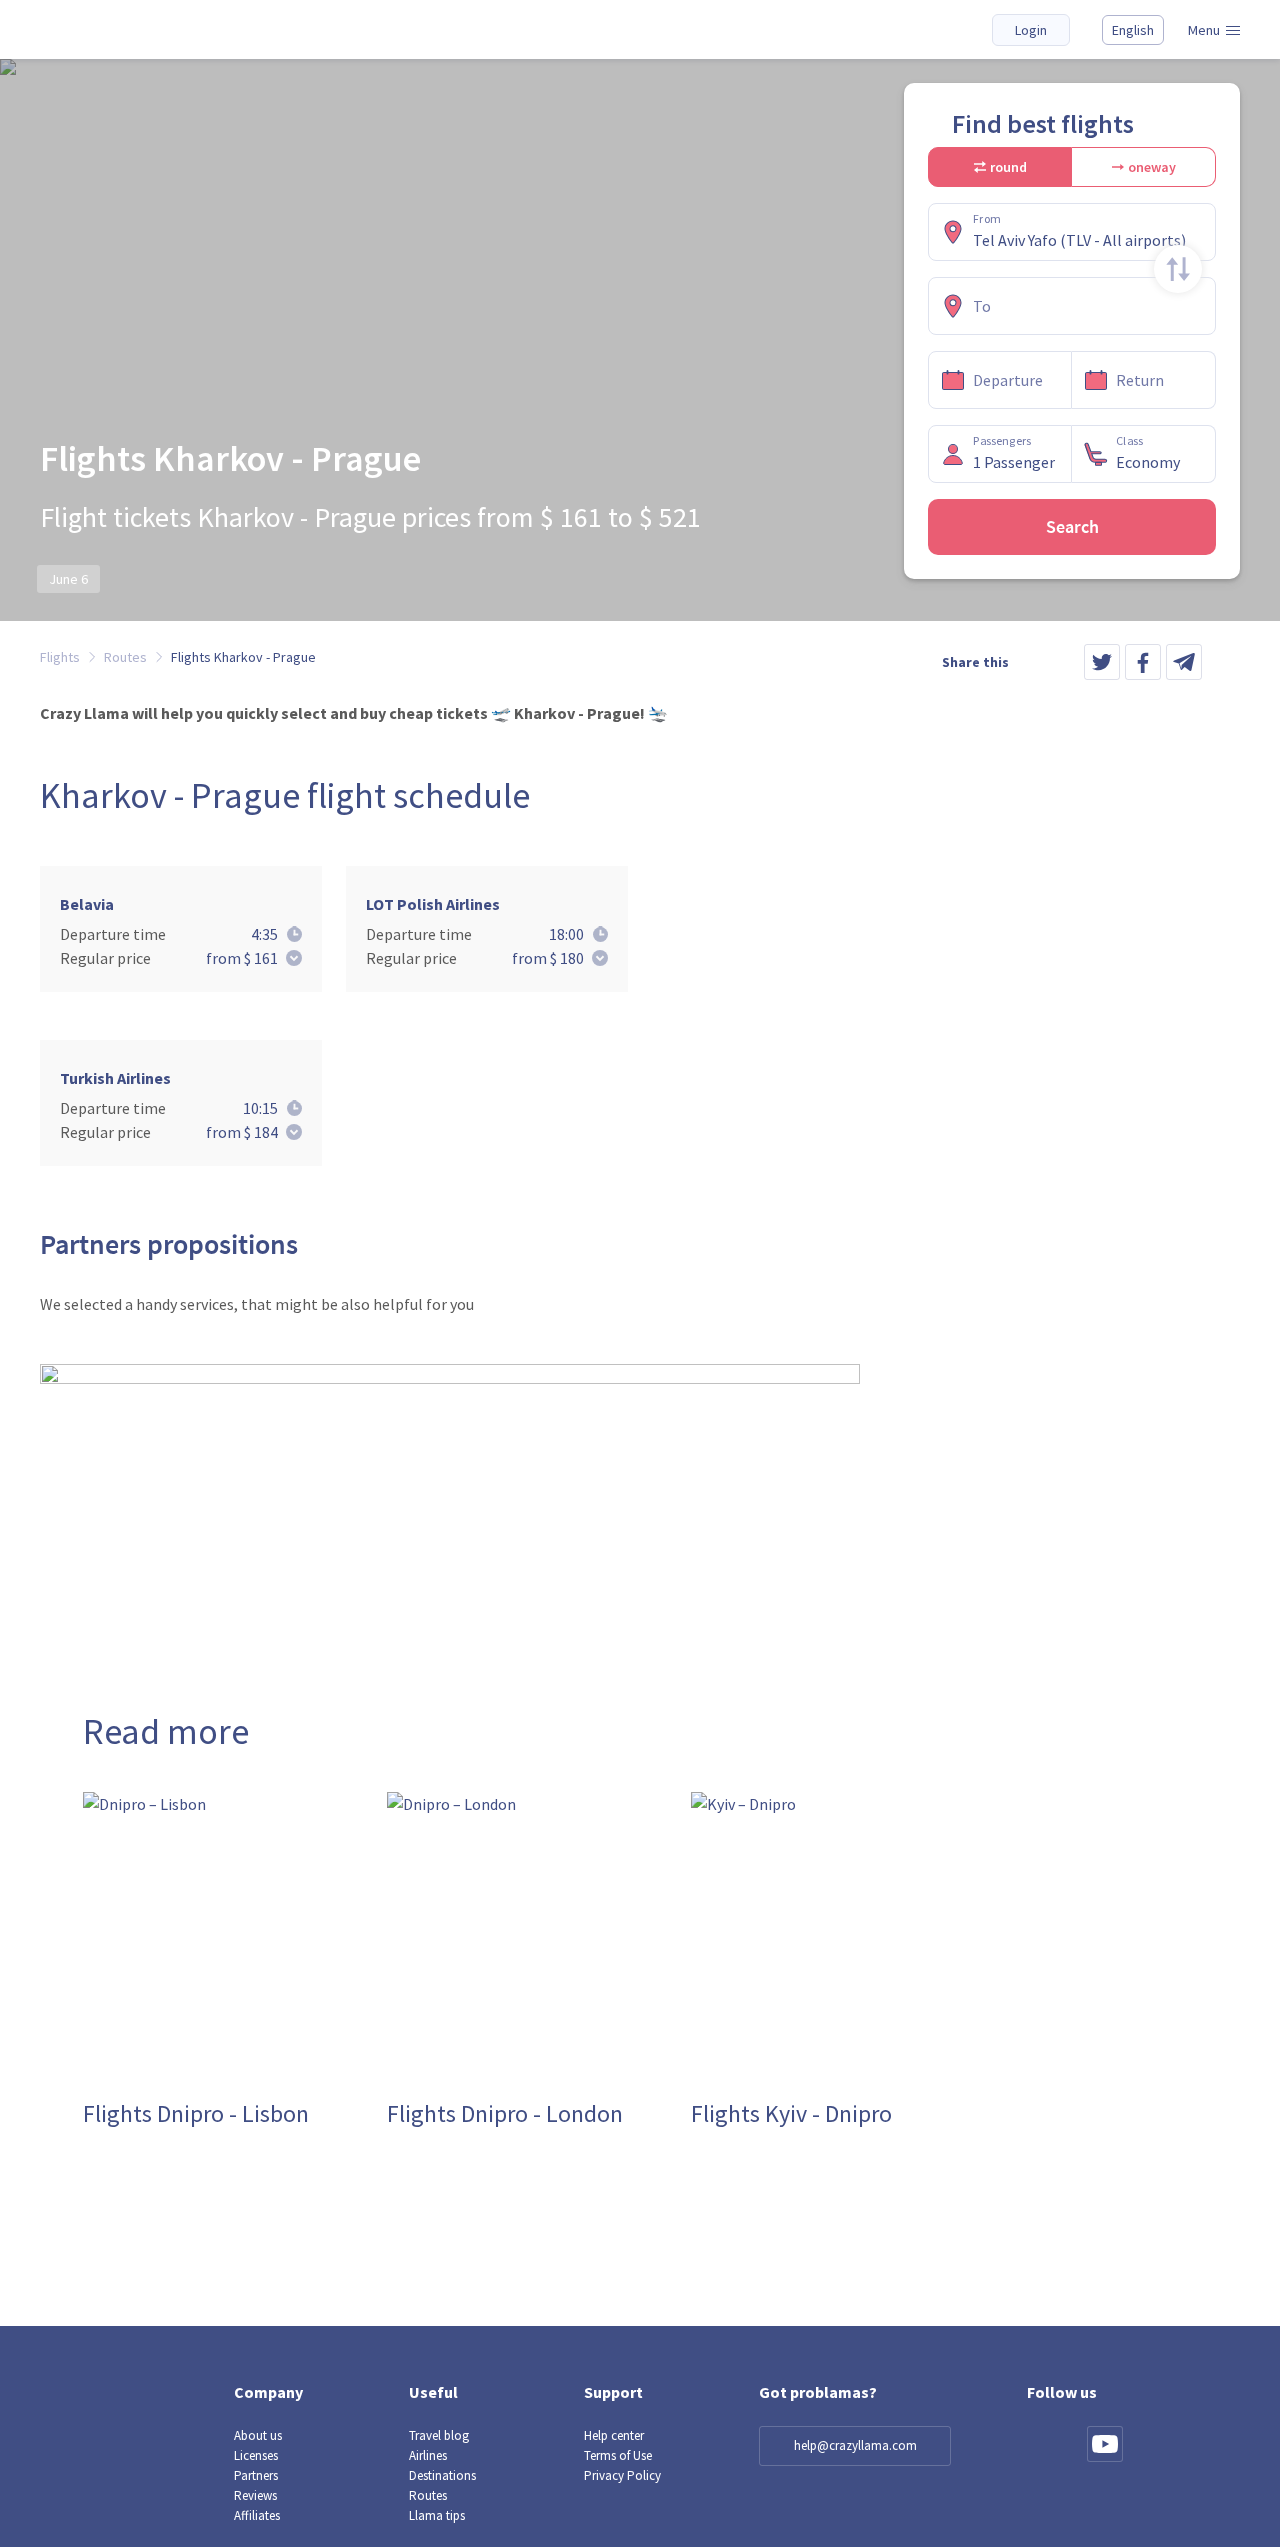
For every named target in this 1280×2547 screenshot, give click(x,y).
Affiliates (257, 2515)
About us (258, 2435)
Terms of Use (618, 2455)
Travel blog (439, 2435)
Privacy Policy (622, 2475)
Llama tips (437, 2515)
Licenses (256, 2455)
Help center (614, 2435)
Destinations (442, 2475)
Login (1031, 30)
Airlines (428, 2455)
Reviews (255, 2495)
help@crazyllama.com (855, 2445)
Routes (428, 2495)
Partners (256, 2475)
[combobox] (1090, 240)
